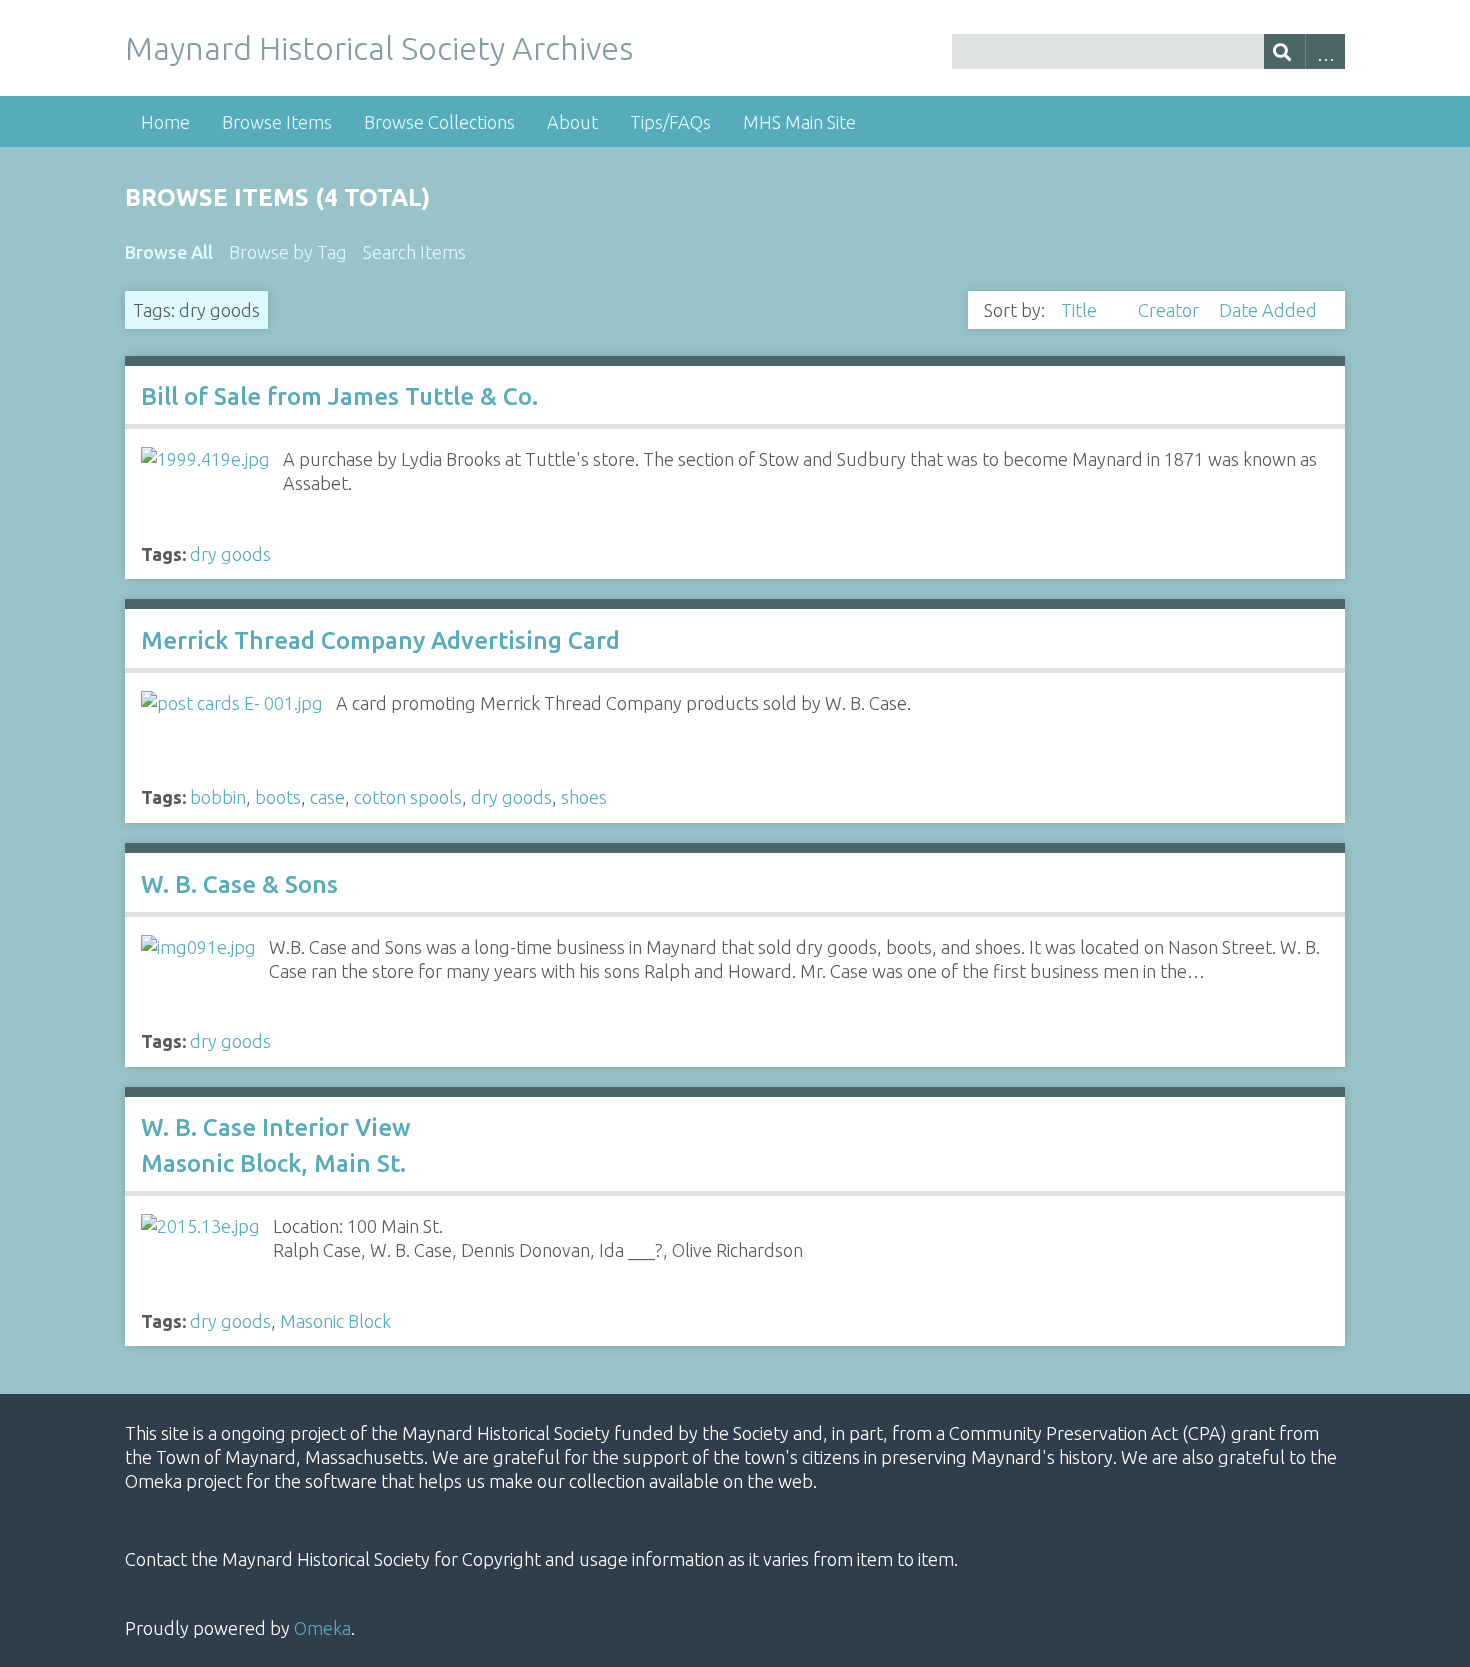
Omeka (322, 1628)
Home (165, 122)
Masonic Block (335, 1321)
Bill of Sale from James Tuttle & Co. (339, 396)
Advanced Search (1325, 51)
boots (278, 797)
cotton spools (408, 797)
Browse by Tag (288, 252)
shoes (584, 797)
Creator (1170, 310)
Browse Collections (439, 122)
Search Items (414, 252)
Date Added (1268, 310)
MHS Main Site (799, 122)
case (327, 797)
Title (1081, 310)
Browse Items (277, 122)
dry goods (230, 554)
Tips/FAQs (670, 122)
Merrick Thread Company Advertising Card (380, 640)
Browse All (169, 252)
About (572, 122)
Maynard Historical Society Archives (379, 48)
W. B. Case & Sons (239, 884)
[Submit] (1284, 51)
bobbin (218, 797)
